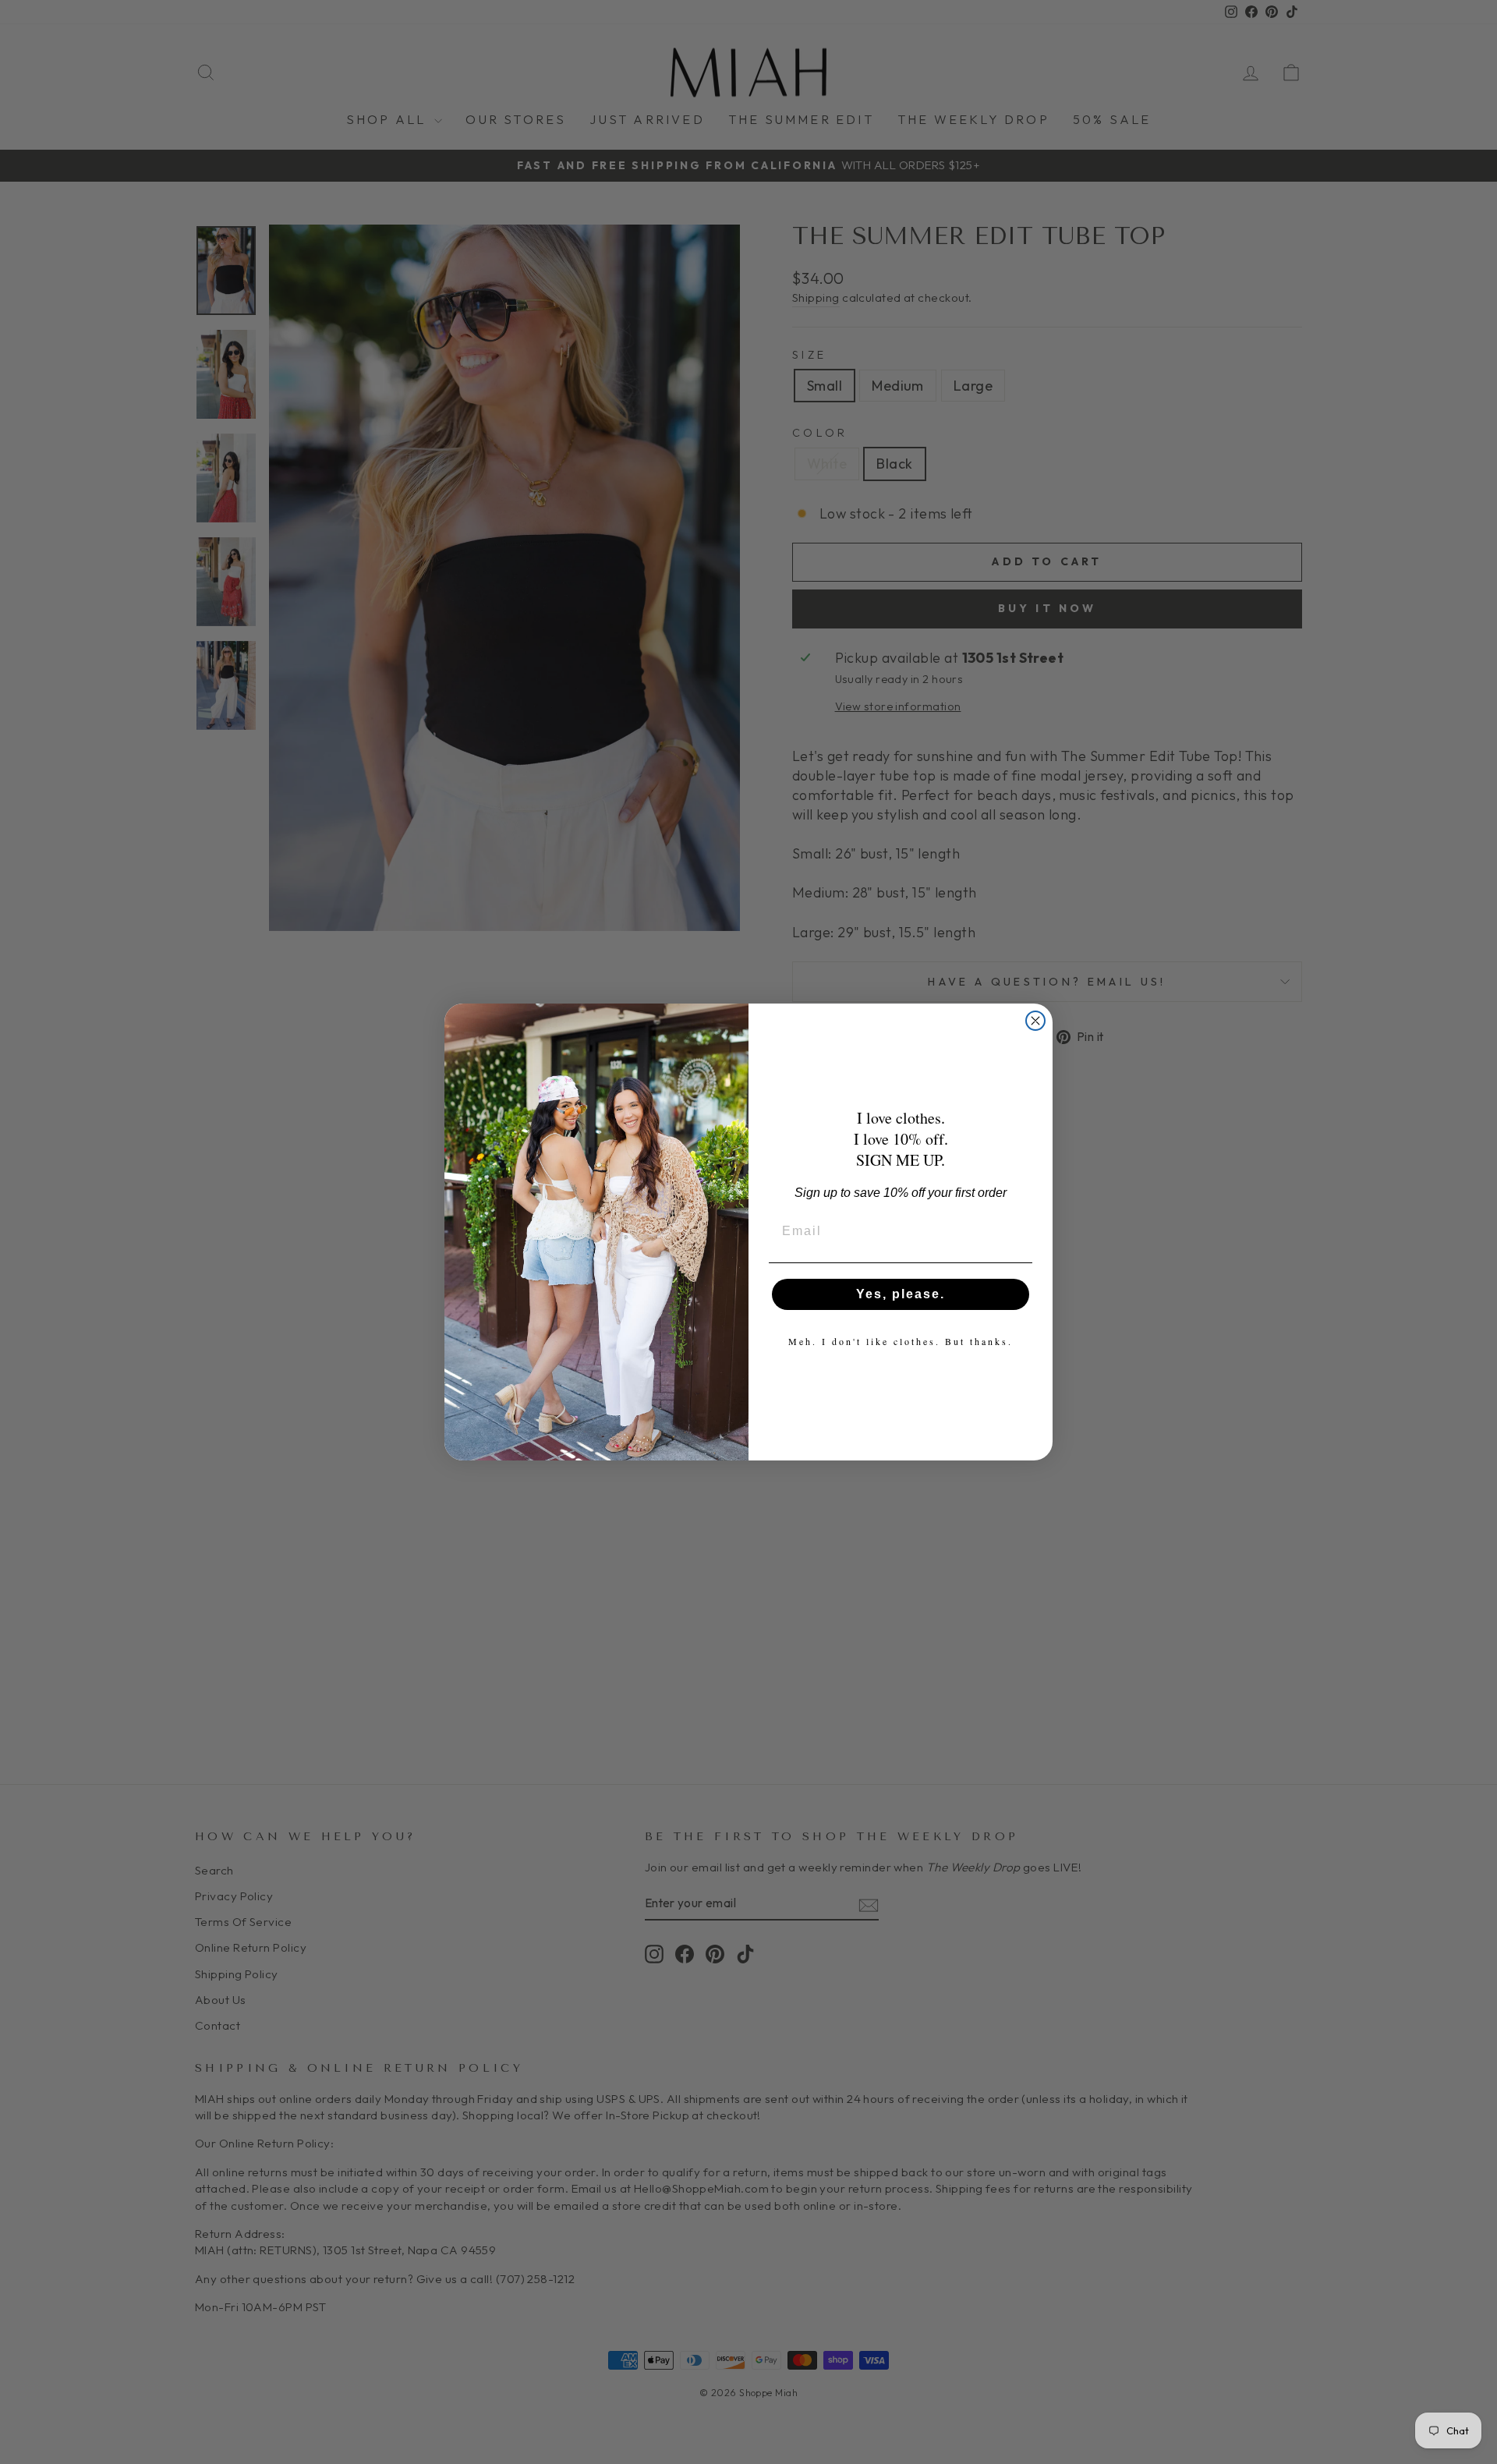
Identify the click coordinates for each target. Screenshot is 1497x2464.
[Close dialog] (1035, 1021)
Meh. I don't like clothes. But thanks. (901, 1341)
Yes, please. (901, 1294)
